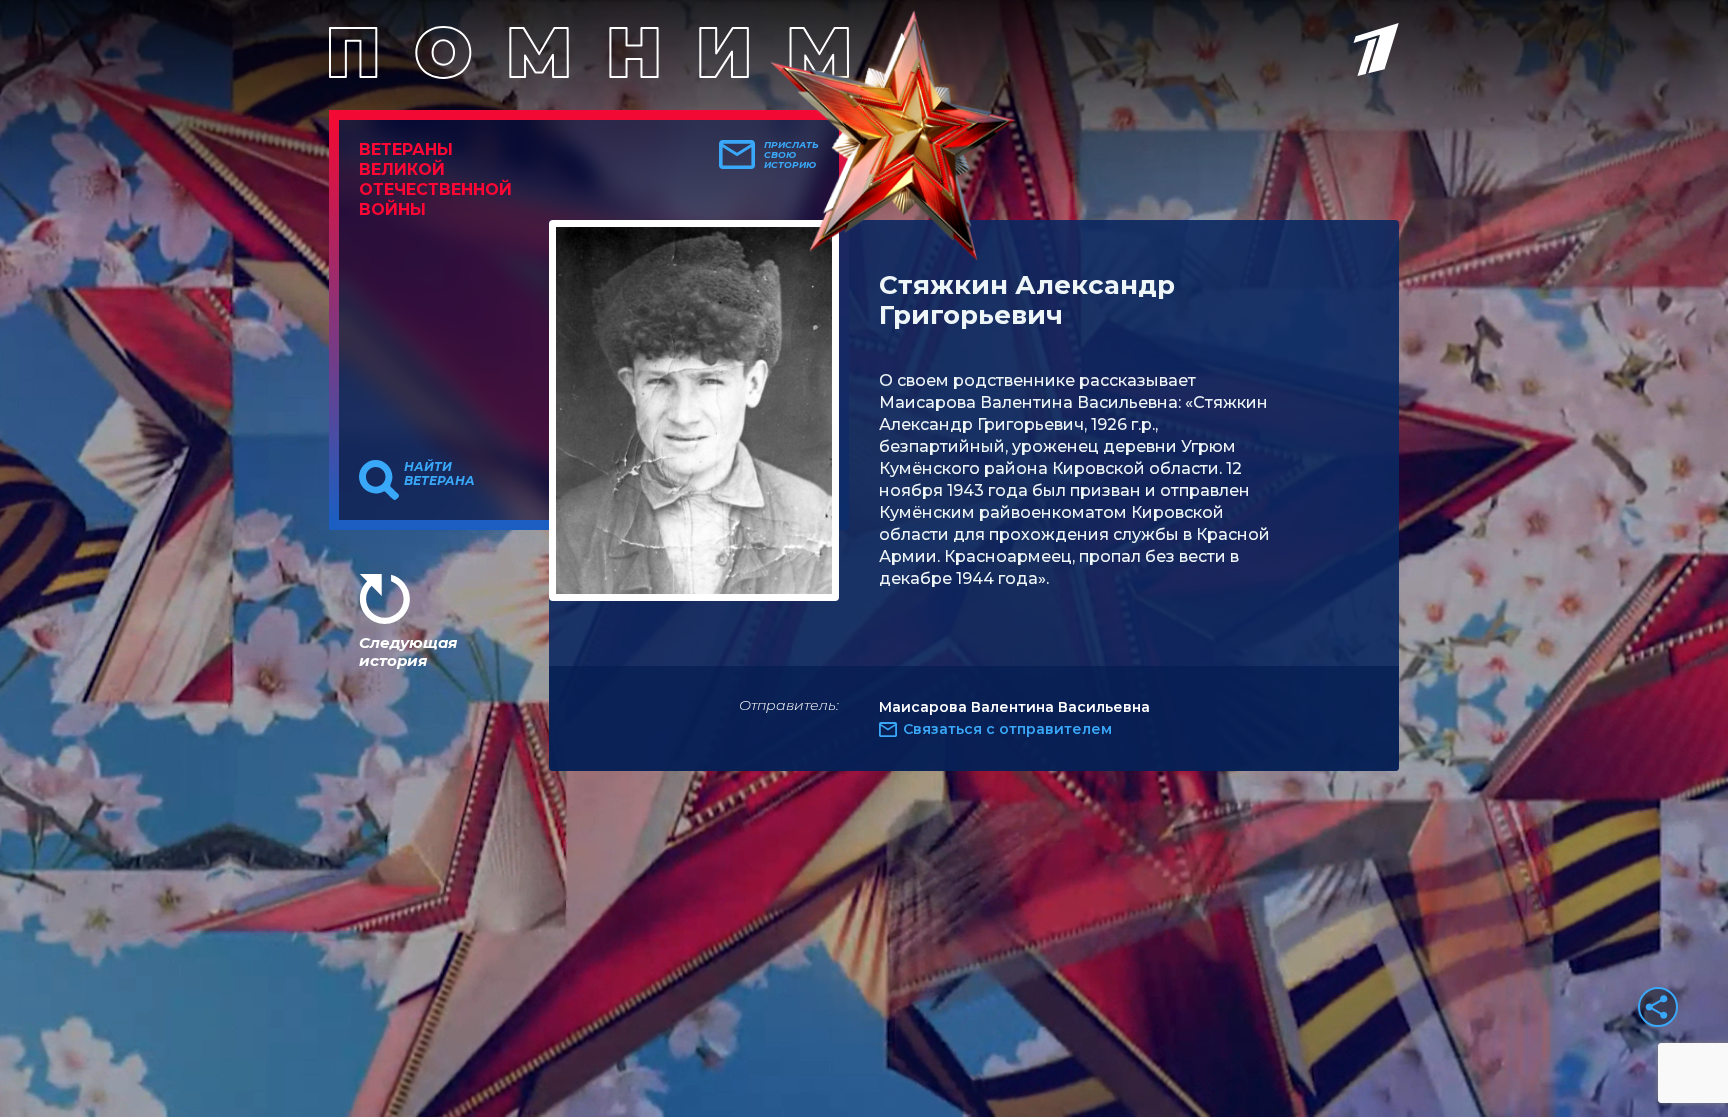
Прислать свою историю (791, 155)
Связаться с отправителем (1007, 729)
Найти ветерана (439, 474)
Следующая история (408, 651)
